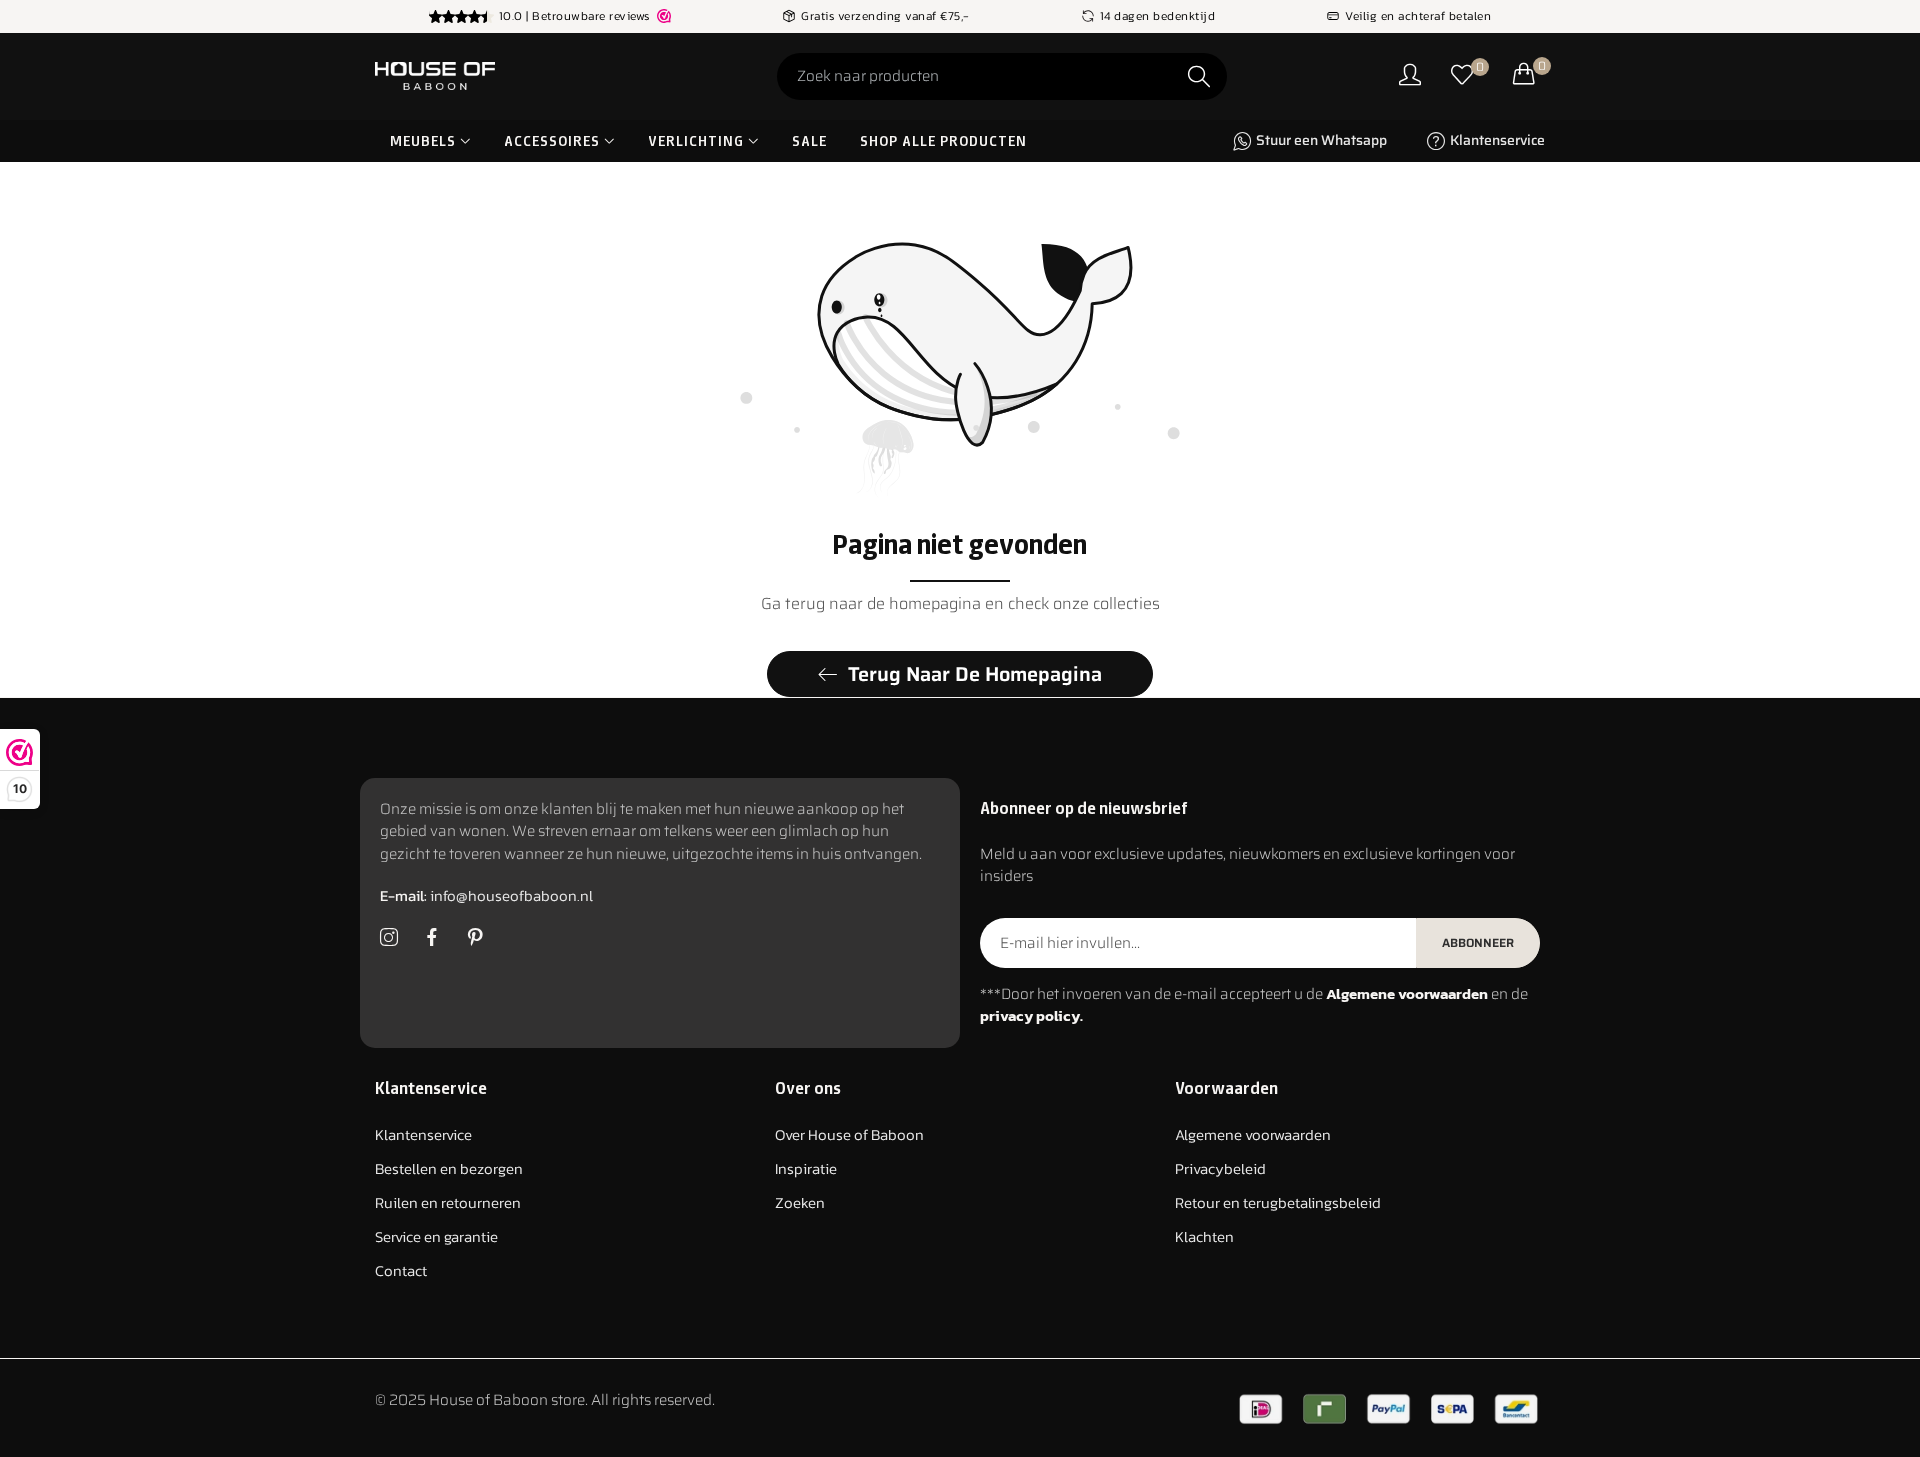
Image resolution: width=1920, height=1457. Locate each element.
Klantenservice (423, 1135)
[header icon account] (1410, 76)
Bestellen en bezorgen (449, 1169)
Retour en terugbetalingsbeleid (1278, 1203)
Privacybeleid (1220, 1169)
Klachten (1204, 1237)
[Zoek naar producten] (1199, 76)
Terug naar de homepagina (975, 674)
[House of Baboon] (510, 76)
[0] (1462, 76)
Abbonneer (1478, 942)
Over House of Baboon (849, 1135)
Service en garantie (436, 1237)
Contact (401, 1271)
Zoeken (800, 1203)
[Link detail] (389, 938)
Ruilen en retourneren (448, 1203)
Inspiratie (806, 1169)
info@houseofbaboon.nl (486, 896)
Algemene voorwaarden (1253, 1135)
